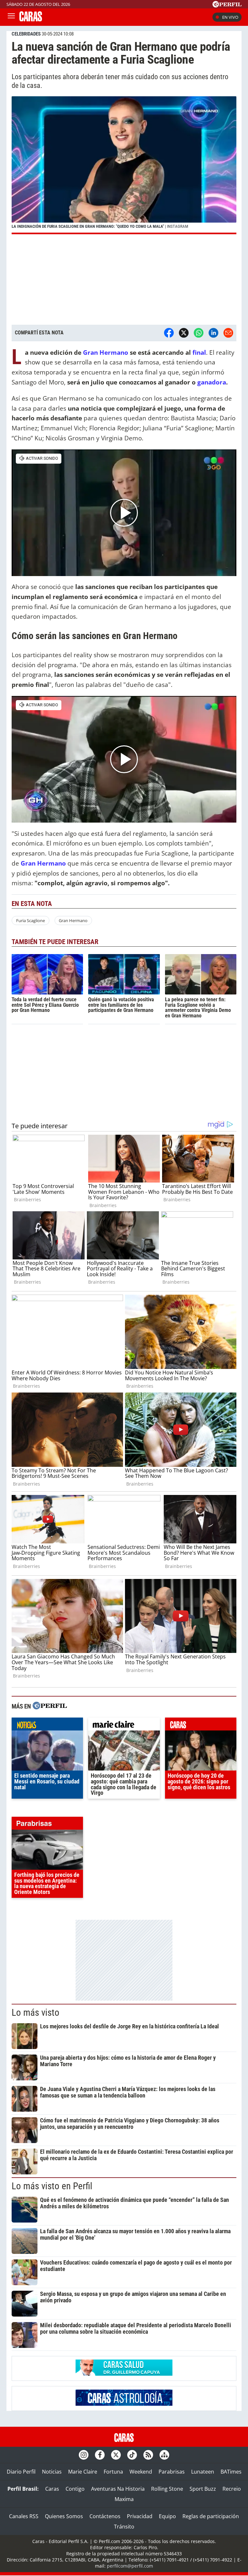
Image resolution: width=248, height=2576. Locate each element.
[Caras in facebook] (100, 2455)
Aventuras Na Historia (118, 2489)
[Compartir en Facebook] (169, 333)
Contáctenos (105, 2516)
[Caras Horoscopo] (124, 2404)
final (199, 352)
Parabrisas (172, 2472)
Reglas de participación (211, 2516)
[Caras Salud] (124, 2374)
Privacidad (140, 2516)
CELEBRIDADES (26, 34)
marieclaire (124, 1726)
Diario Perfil (21, 2472)
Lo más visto (36, 2013)
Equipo (167, 2516)
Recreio (232, 2489)
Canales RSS (24, 2516)
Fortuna (113, 2472)
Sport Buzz (203, 2489)
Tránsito (124, 2527)
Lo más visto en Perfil (52, 2186)
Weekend (141, 2472)
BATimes (231, 2472)
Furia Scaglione (31, 920)
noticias (47, 1726)
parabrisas (47, 1825)
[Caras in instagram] (84, 2455)
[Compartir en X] (184, 333)
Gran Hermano (105, 352)
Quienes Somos (64, 2516)
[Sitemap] (164, 2455)
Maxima (124, 2499)
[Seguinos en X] (116, 2455)
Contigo (75, 2489)
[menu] (11, 17)
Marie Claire (83, 2472)
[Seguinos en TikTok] (132, 2455)
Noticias (52, 2472)
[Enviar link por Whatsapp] (199, 333)
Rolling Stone (167, 2489)
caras (201, 1726)
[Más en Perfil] (50, 1706)
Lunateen (203, 2472)
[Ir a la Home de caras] (31, 19)
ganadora (212, 382)
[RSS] (148, 2455)
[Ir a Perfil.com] (227, 5)
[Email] (228, 333)
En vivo (230, 17)
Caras (52, 2489)
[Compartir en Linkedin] (213, 333)
